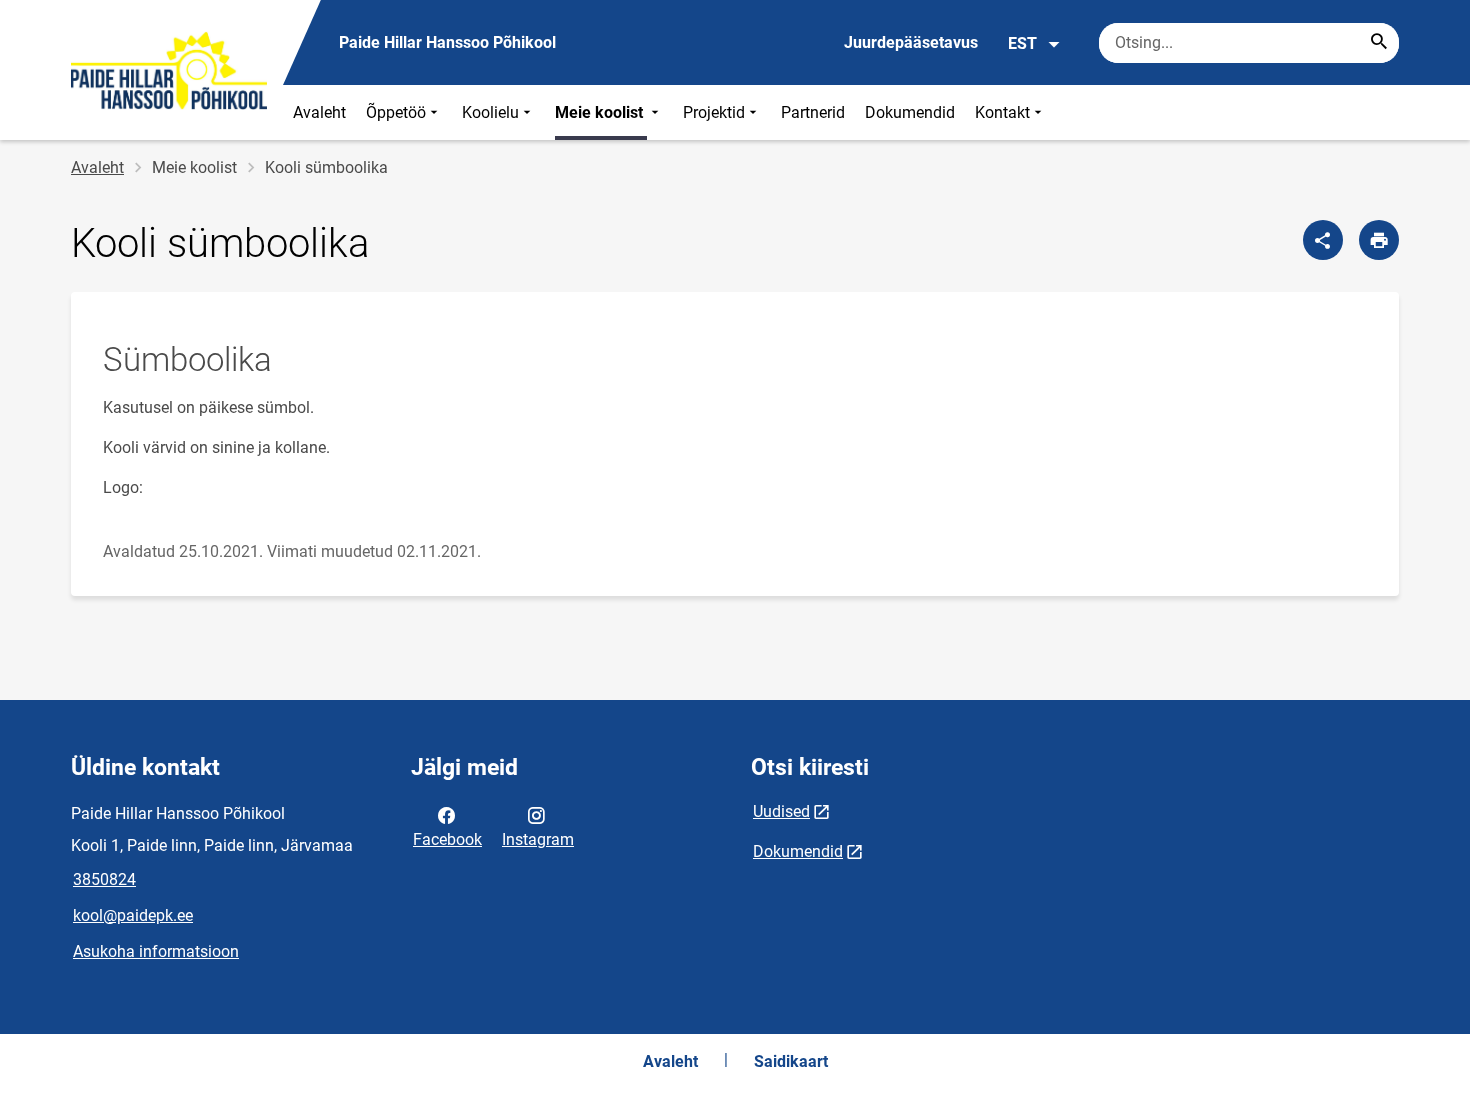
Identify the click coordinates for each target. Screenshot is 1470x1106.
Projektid (714, 112)
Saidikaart (791, 1061)
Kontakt (1002, 112)
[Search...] (1379, 43)
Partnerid (813, 112)
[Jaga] (1323, 240)
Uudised (781, 811)
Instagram (538, 839)
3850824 (104, 879)
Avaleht (319, 112)
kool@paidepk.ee (133, 915)
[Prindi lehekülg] (1379, 240)
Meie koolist (601, 112)
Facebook (447, 839)
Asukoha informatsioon (156, 951)
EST (1022, 43)
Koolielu (490, 112)
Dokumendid (910, 112)
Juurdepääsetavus (911, 42)
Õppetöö (396, 112)
